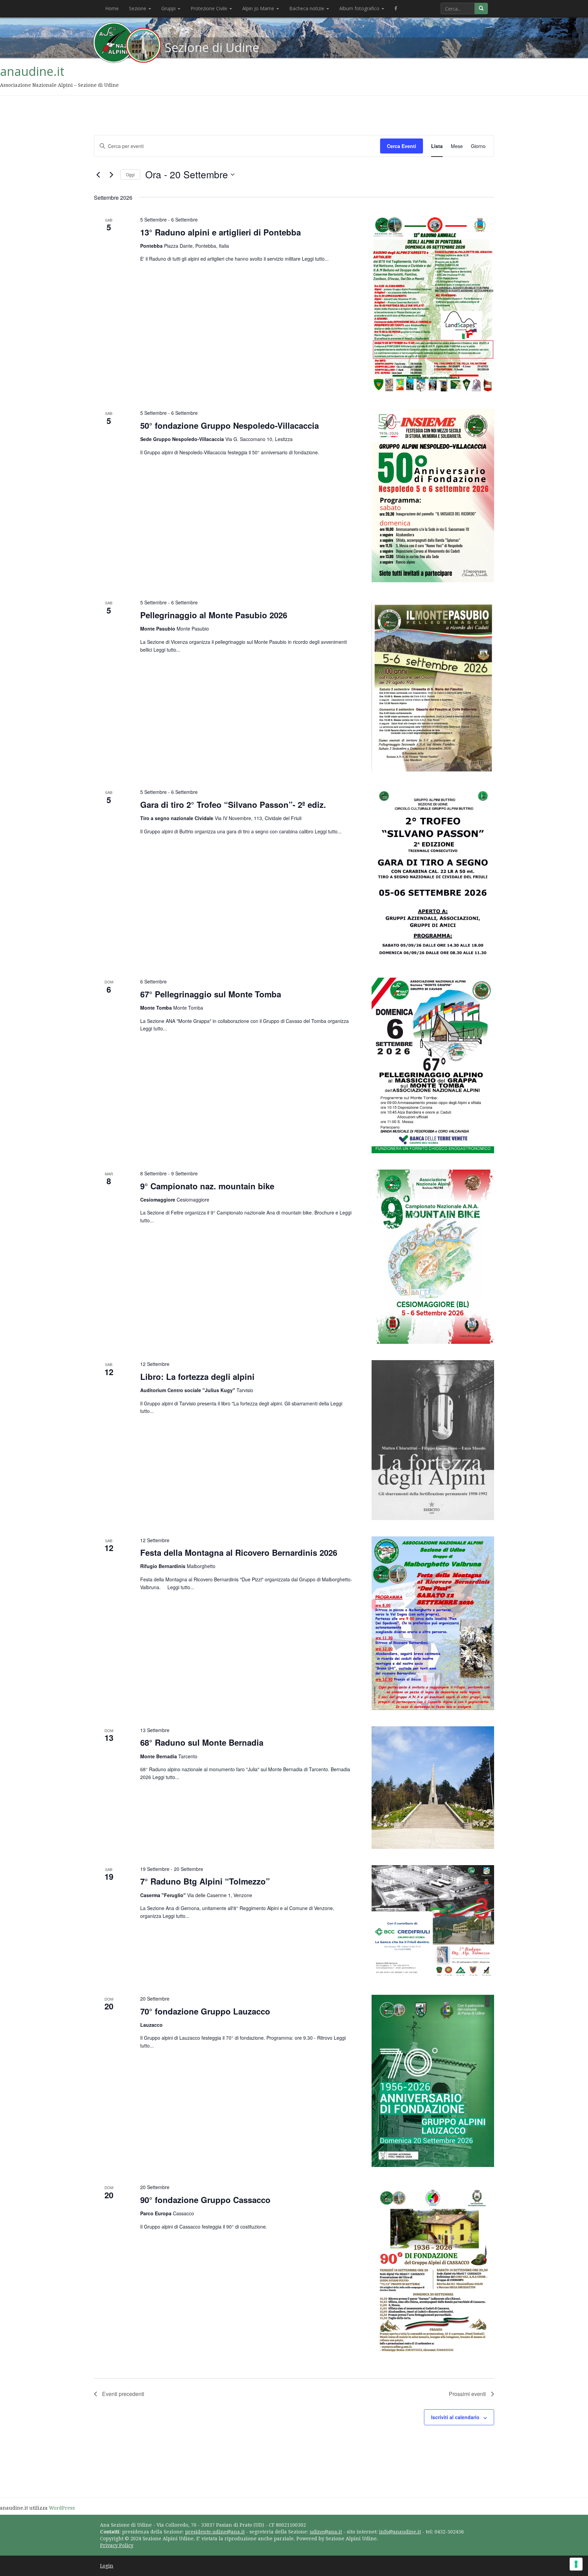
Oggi (130, 174)
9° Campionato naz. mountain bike (207, 1186)
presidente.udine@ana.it (215, 2532)
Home (112, 8)
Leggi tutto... (315, 259)
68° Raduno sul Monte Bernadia (202, 1742)
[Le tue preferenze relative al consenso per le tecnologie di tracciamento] (576, 2564)
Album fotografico (360, 8)
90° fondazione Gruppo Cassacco (205, 2200)
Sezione (138, 8)
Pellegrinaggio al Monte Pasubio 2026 (214, 615)
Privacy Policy (117, 2545)
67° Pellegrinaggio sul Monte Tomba (211, 994)
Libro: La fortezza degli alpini (197, 1376)
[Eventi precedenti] (98, 175)
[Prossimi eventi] (111, 175)
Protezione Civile (210, 8)
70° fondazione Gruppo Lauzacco (205, 2011)
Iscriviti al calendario (455, 2417)
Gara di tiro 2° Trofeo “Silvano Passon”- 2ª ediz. (233, 804)
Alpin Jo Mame (259, 8)
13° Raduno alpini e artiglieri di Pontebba (220, 232)
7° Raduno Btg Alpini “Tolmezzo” (205, 1881)
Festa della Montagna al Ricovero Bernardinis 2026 (239, 1552)
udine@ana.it (326, 2532)
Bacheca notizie (307, 8)
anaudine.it (32, 71)
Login (107, 2566)
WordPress (62, 2508)
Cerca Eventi (402, 146)
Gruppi (169, 8)
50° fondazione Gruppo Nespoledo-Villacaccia (230, 425)
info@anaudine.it (400, 2532)
